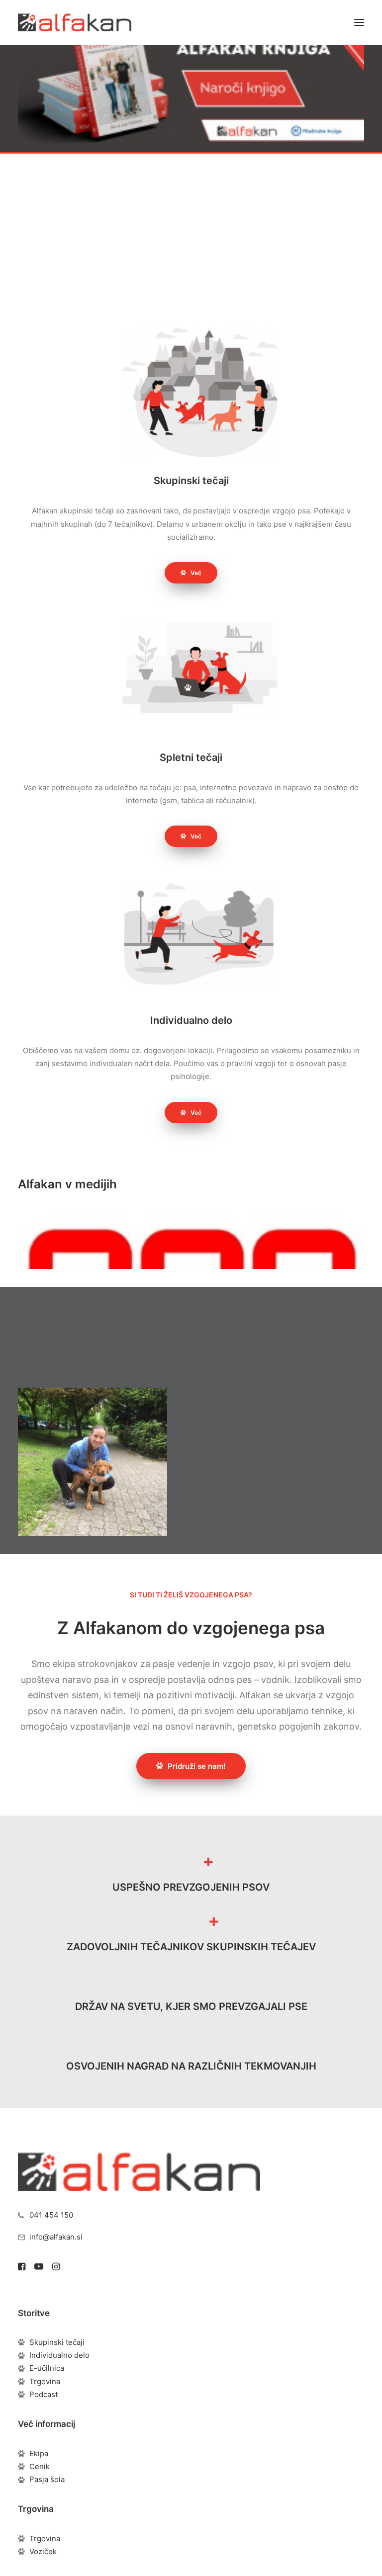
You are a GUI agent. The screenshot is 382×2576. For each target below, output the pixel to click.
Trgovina (45, 2381)
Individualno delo (59, 2355)
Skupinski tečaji (57, 2342)
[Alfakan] (75, 22)
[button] (359, 22)
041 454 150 (51, 2215)
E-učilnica (47, 2368)
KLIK (309, 212)
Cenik (40, 2466)
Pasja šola (47, 2479)
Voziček (43, 2551)
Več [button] (196, 573)
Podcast (44, 2394)
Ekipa (39, 2453)
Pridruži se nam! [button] (196, 237)
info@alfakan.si (56, 2237)
